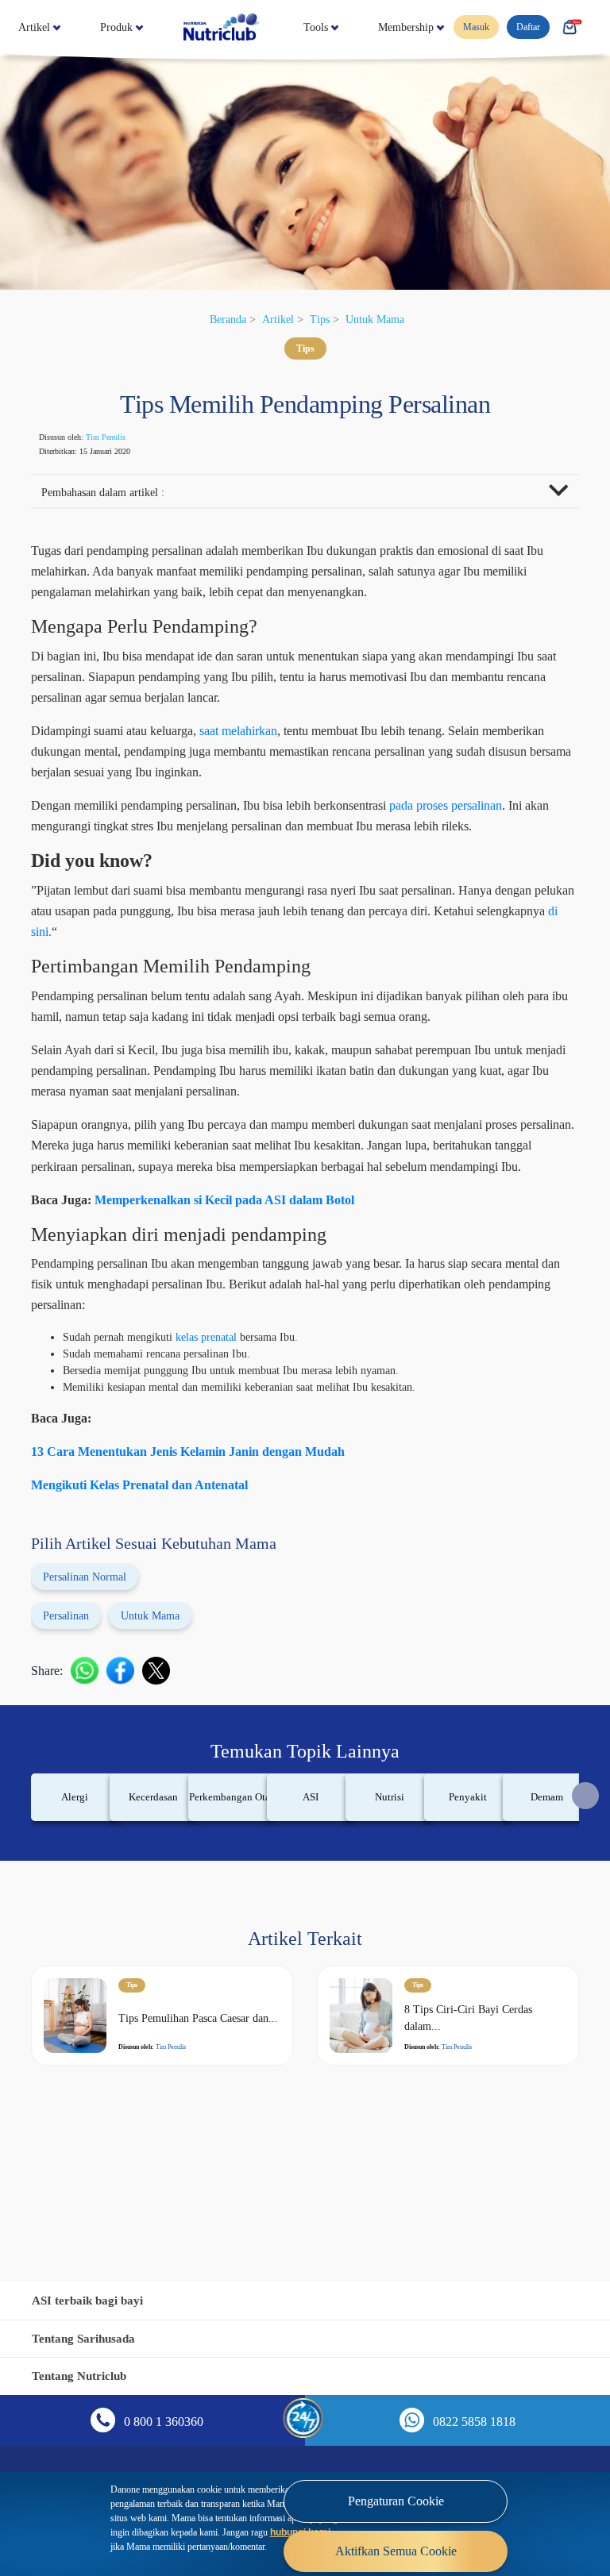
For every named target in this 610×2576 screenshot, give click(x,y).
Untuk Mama (384, 319)
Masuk (478, 28)
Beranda (219, 319)
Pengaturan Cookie (396, 2489)
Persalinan (73, 1701)
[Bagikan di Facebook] (128, 1756)
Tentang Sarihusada (89, 2338)
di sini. (302, 976)
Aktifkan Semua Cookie (396, 2539)
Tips (322, 319)
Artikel (38, 27)
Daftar (535, 28)
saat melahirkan (290, 754)
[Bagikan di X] (164, 1756)
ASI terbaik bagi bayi (93, 2300)
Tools (418, 27)
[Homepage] (295, 27)
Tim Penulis (123, 437)
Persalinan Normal (96, 1662)
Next (585, 1881)
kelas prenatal (234, 1422)
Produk (156, 27)
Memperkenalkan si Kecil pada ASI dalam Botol (253, 1285)
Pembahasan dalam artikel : (115, 494)
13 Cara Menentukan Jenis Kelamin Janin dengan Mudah (207, 1537)
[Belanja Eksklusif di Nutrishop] (580, 28)
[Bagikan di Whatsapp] (93, 1756)
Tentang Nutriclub (84, 2376)
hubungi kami (171, 2534)
